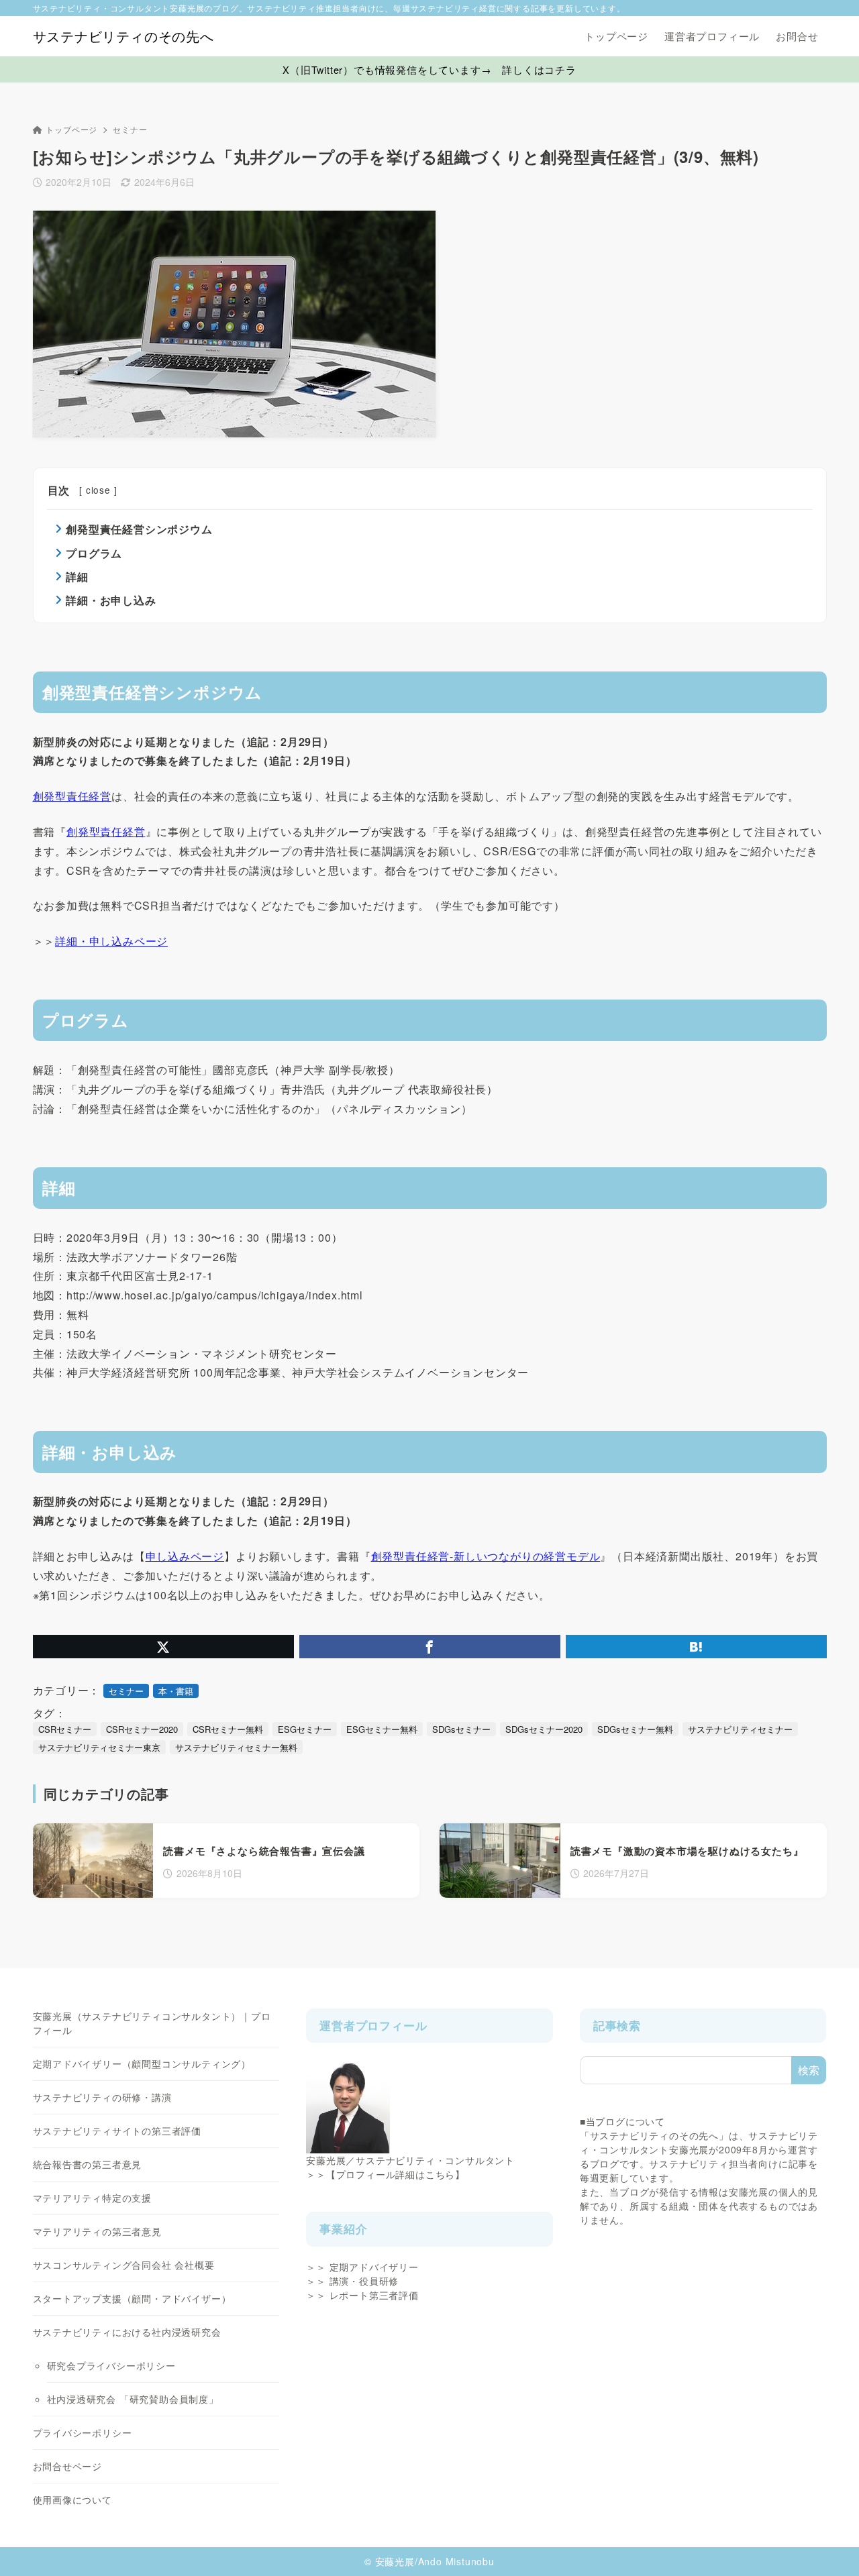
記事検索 (617, 2025)
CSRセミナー (65, 1729)
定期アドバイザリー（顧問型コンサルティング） (142, 2063)
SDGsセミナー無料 (635, 1729)
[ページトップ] (829, 2546)
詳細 (77, 577)
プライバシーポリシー (83, 2432)
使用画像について (72, 2500)
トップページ (71, 129)
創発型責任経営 (72, 796)
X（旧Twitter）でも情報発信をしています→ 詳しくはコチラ (429, 69)
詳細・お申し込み (111, 600)
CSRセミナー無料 (228, 1729)
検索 (809, 2070)
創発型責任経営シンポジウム (139, 529)
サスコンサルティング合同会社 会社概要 (124, 2265)
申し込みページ (185, 1556)
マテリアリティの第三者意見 (97, 2231)
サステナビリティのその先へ (123, 36)
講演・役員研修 (364, 2281)
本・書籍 (176, 1691)
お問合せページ (68, 2466)
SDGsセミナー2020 (544, 1729)
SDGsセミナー (461, 1729)
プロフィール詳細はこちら (396, 2174)
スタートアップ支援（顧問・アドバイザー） (132, 2298)
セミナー (130, 129)
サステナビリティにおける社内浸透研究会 (127, 2332)
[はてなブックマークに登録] (696, 1647)
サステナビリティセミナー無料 (236, 1747)
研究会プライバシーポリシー (111, 2365)
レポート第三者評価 (374, 2295)
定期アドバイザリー (374, 2267)
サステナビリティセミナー (740, 1729)
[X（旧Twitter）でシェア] (163, 1647)
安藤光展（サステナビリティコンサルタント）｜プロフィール (152, 2023)
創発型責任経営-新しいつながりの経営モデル (486, 1556)
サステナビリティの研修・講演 (102, 2097)
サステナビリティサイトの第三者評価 (117, 2131)
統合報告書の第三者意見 (88, 2164)
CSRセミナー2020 (142, 1729)
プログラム (94, 553)
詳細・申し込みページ (111, 941)
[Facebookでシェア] (430, 1647)
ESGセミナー (305, 1729)
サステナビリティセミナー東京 (99, 1747)
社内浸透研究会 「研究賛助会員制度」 (133, 2399)
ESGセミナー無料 (382, 1729)
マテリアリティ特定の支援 (93, 2198)
